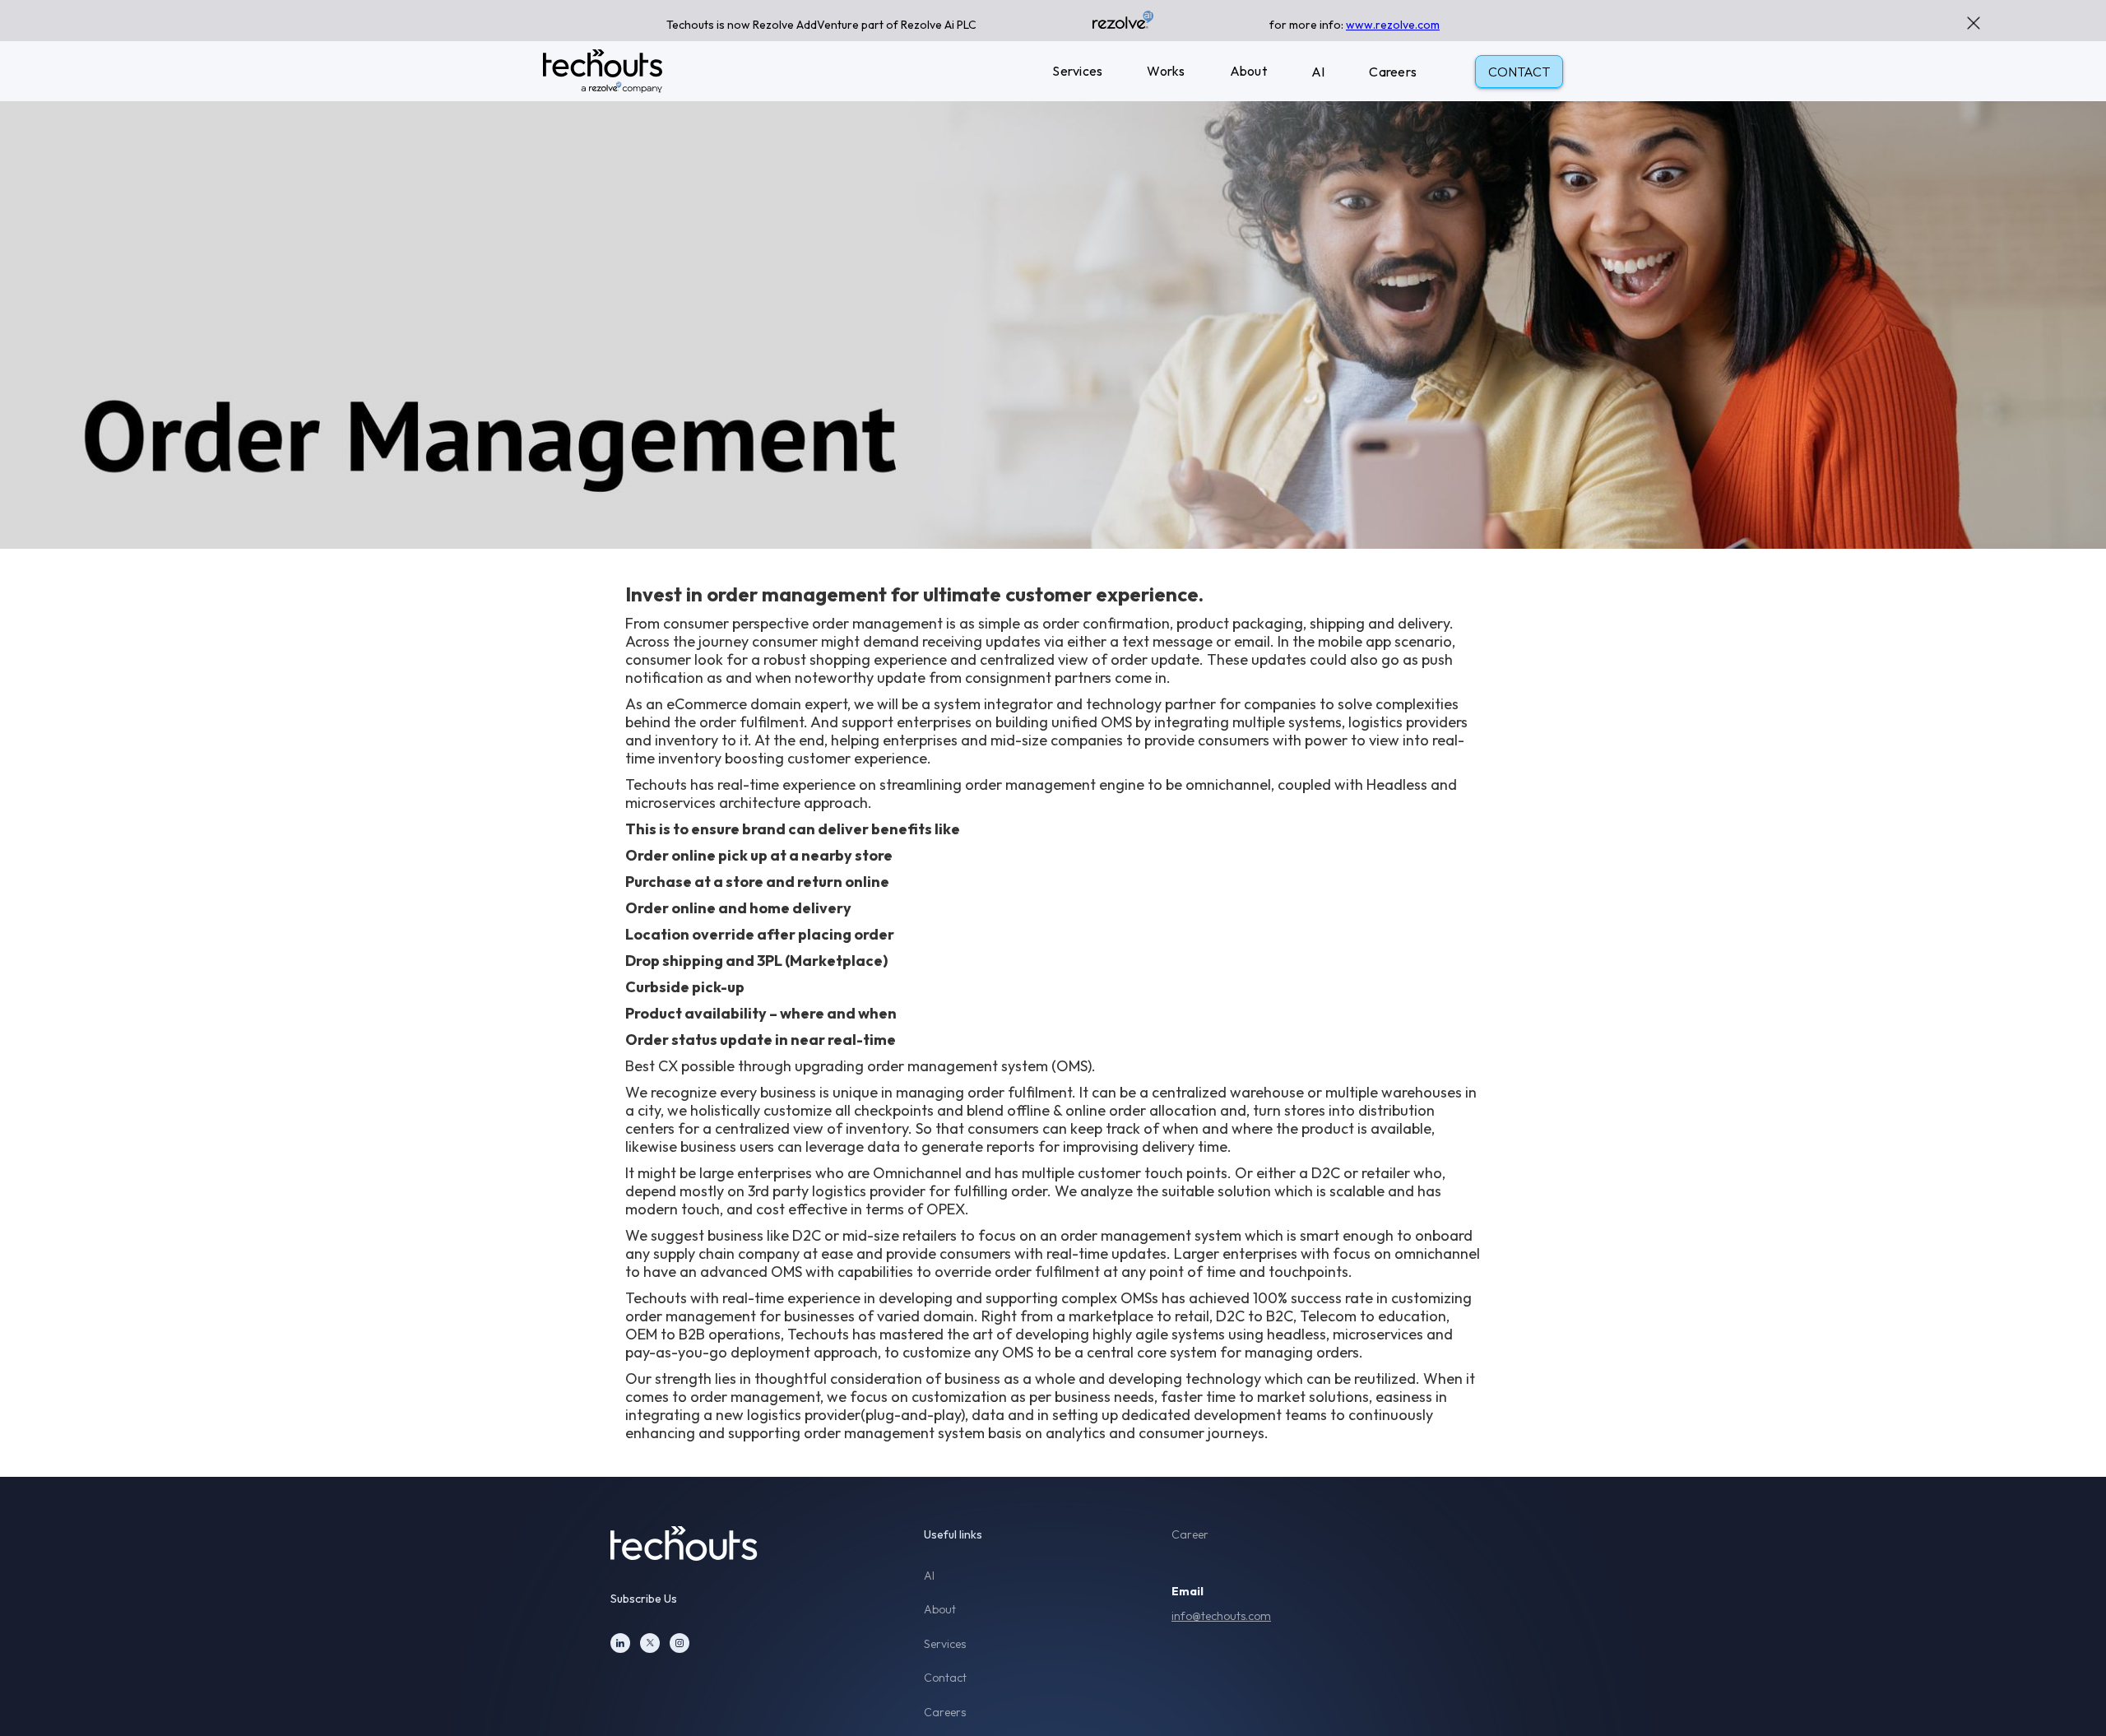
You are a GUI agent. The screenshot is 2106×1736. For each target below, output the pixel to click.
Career (1190, 1535)
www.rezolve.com (1393, 25)
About (1248, 71)
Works (1166, 71)
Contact (945, 1678)
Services (1077, 71)
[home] (603, 71)
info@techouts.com (1221, 1616)
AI (1318, 72)
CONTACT (1519, 72)
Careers (1393, 72)
